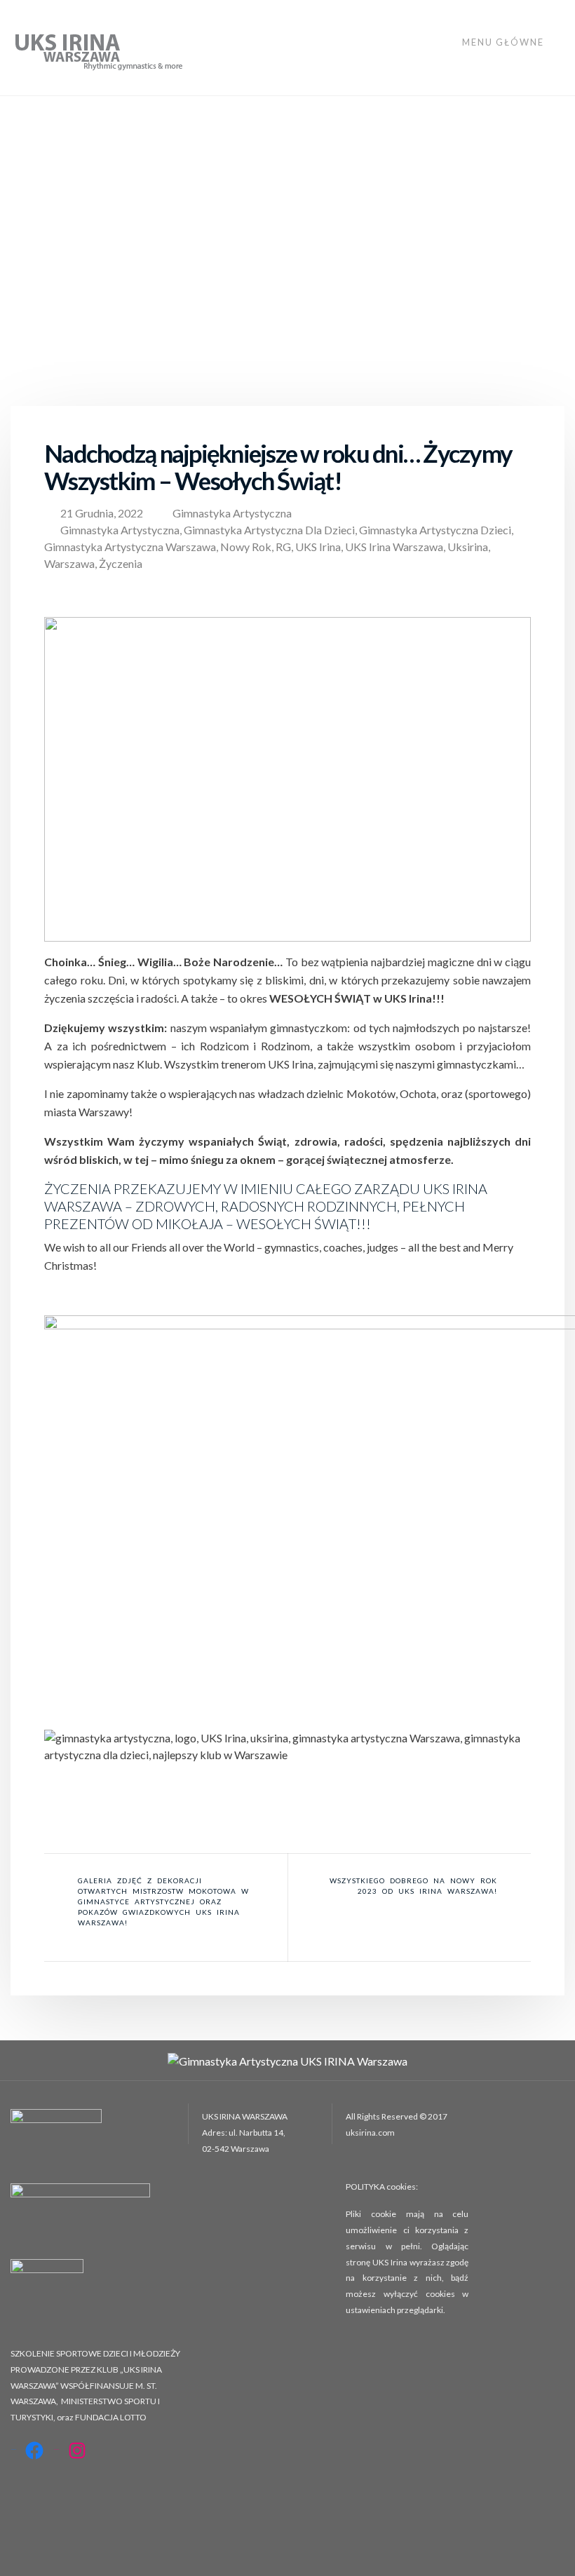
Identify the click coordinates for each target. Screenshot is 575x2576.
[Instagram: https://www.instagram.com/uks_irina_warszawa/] (77, 2450)
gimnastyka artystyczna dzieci (435, 530)
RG (283, 547)
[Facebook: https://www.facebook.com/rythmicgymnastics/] (34, 2450)
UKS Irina (318, 547)
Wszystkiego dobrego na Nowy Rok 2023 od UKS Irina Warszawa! (413, 1886)
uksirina (468, 547)
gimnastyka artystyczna (120, 530)
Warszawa (69, 563)
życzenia (121, 563)
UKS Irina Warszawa (394, 547)
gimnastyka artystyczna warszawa (130, 547)
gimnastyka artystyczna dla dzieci (269, 530)
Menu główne (505, 42)
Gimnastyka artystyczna (232, 513)
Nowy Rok (246, 547)
